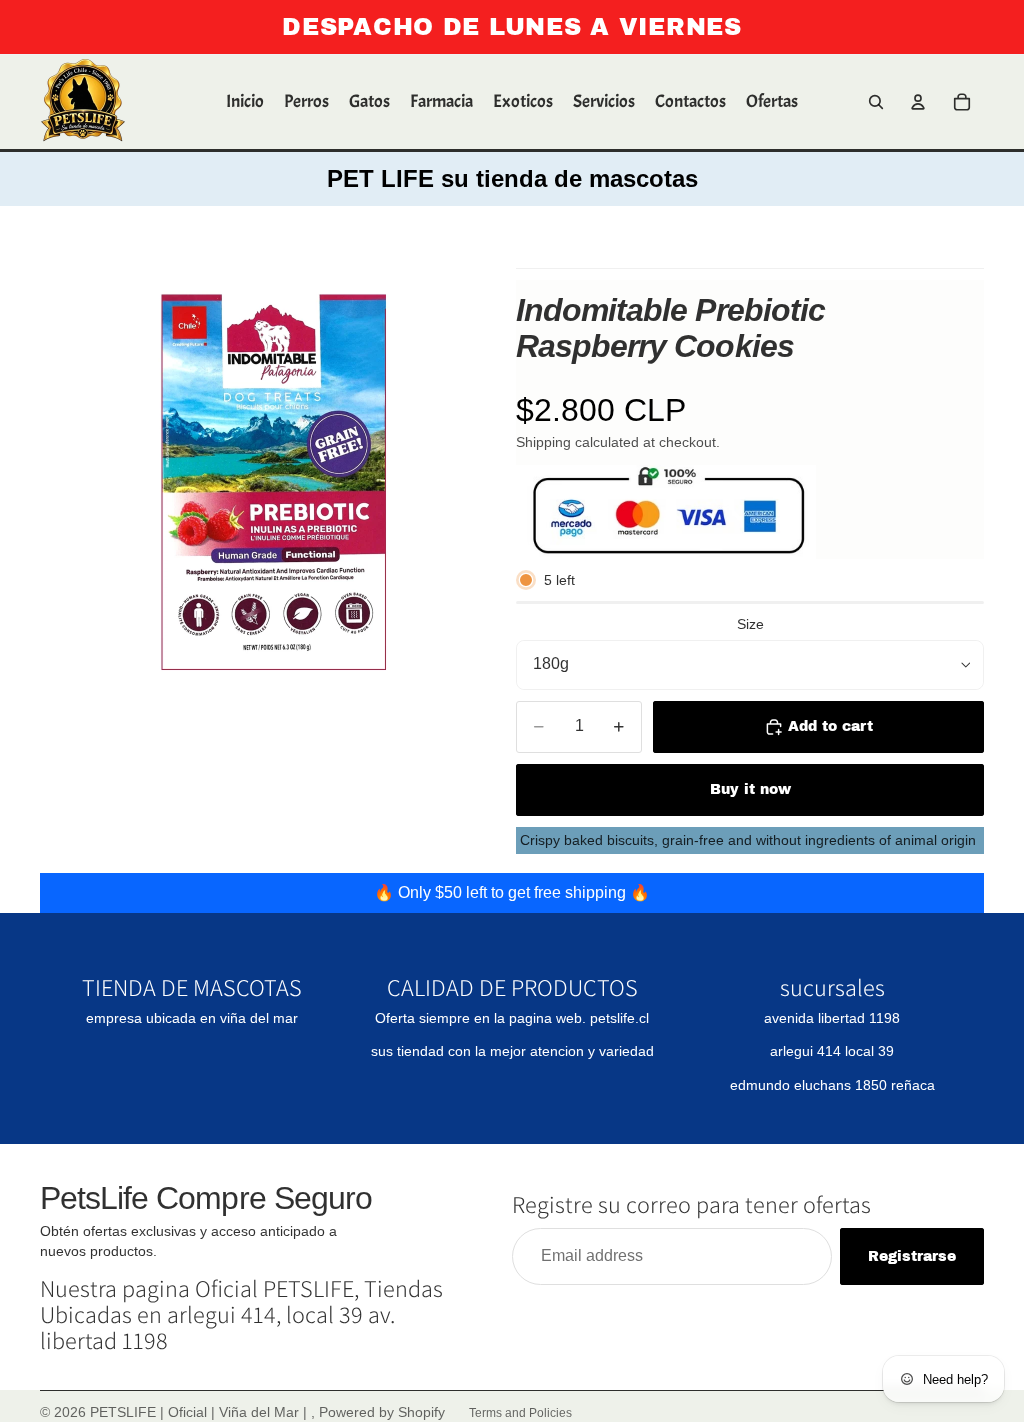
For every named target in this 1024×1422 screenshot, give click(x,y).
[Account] (918, 102)
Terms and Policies (520, 1413)
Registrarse (912, 1256)
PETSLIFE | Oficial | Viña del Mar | (200, 1412)
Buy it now (750, 789)
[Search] (876, 102)
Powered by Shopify (382, 1412)
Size (750, 624)
